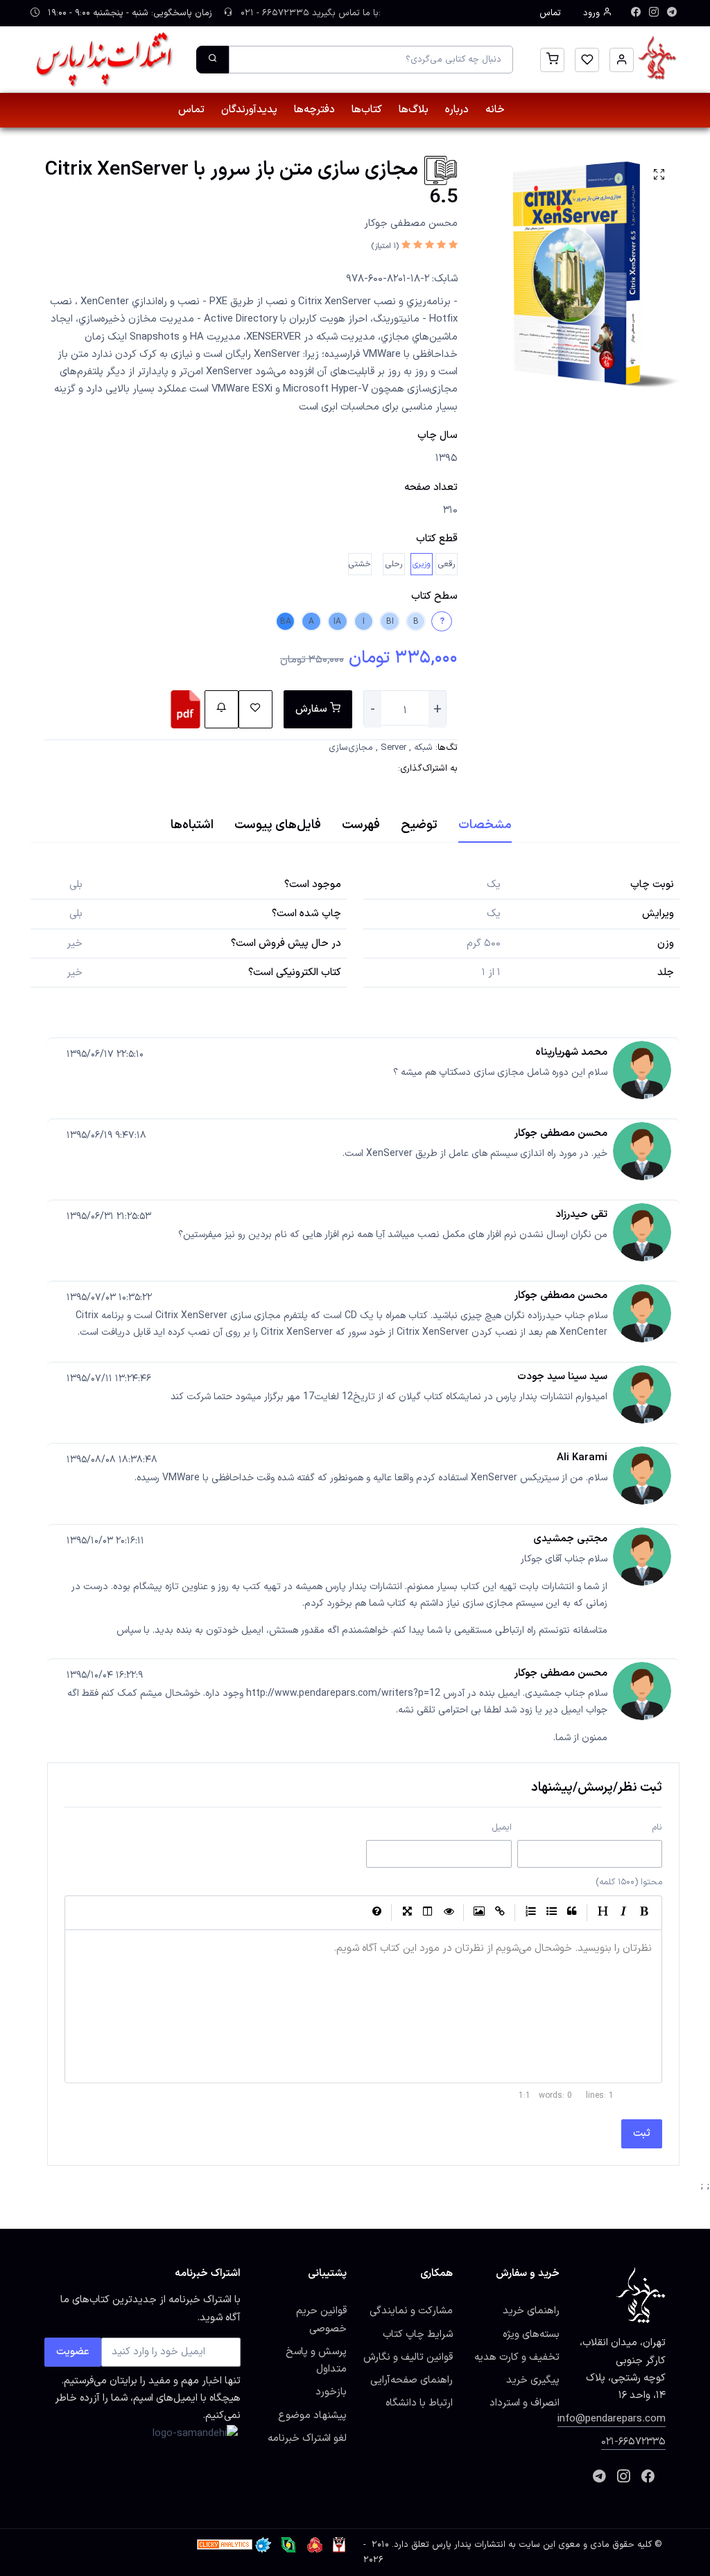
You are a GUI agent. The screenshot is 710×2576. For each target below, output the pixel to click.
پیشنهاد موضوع (312, 2415)
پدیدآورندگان (249, 110)
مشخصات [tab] (485, 825)
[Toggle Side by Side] (428, 1913)
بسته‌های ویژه (531, 2334)
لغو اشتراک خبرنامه (307, 2438)
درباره (457, 110)
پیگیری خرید (533, 2380)
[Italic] (623, 1913)
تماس (550, 13)
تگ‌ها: (447, 748)
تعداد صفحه (431, 487)
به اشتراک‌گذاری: (428, 769)
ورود (593, 13)
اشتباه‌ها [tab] (192, 825)
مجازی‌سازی (351, 748)
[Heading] (603, 1913)
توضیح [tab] (419, 825)
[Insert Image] (479, 1913)
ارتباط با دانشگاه (419, 2403)
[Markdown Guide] (376, 1913)
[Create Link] (500, 1913)
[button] (622, 60)
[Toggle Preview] (449, 1913)
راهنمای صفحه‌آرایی (412, 2380)
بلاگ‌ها (414, 110)
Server (393, 748)
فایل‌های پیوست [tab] (278, 825)
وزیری (422, 564)
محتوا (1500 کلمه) (629, 1882)
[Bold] (644, 1913)
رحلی (394, 564)
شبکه (423, 748)
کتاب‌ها (367, 110)
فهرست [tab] (361, 825)
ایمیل (502, 1827)
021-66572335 (633, 2442)
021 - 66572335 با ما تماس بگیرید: (309, 13)
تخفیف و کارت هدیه (517, 2357)
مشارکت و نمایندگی (411, 2311)
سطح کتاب (434, 596)
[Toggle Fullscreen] (407, 1913)
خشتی (360, 564)
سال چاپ (438, 435)
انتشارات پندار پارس (469, 2545)
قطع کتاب (437, 538)
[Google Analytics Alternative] (225, 2545)
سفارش (313, 709)
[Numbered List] (530, 1913)
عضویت (73, 2351)
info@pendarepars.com (612, 2419)
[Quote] (572, 1913)
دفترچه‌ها (314, 110)
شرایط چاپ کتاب (418, 2334)
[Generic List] (551, 1913)
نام (657, 1827)
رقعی (447, 564)
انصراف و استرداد (525, 2403)
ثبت (642, 2133)
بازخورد (331, 2392)
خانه (495, 110)
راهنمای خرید (531, 2311)
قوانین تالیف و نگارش (408, 2357)
